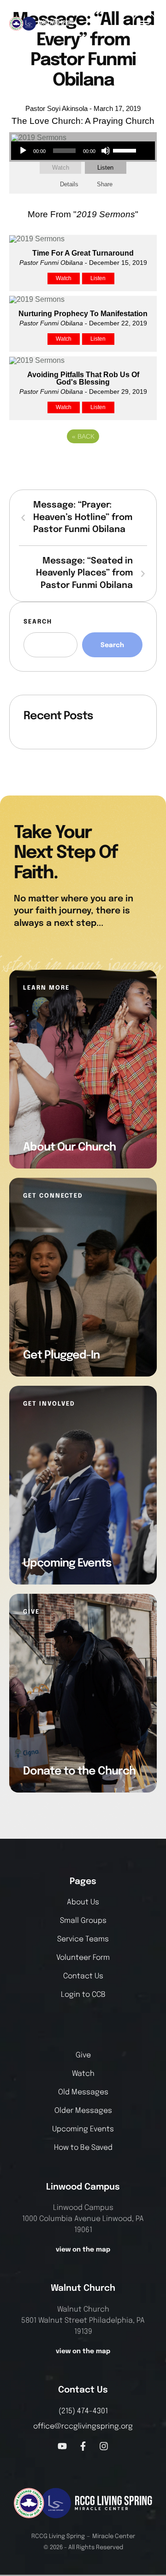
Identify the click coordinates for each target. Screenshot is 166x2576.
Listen (105, 168)
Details (69, 184)
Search (38, 622)
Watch (61, 168)
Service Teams (83, 1939)
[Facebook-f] (83, 2446)
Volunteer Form (83, 1958)
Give (83, 2055)
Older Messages (83, 2111)
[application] (77, 151)
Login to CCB (83, 1995)
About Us (83, 1902)
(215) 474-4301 (83, 2411)
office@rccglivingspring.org (83, 2426)
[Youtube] (62, 2446)
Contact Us (83, 1976)
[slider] (126, 150)
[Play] (23, 151)
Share (105, 184)
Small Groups (83, 1921)
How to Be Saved (83, 2148)
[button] (145, 24)
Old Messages (83, 2092)
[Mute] (106, 151)
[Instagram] (104, 2446)
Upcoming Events (83, 2129)
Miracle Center (114, 2536)
